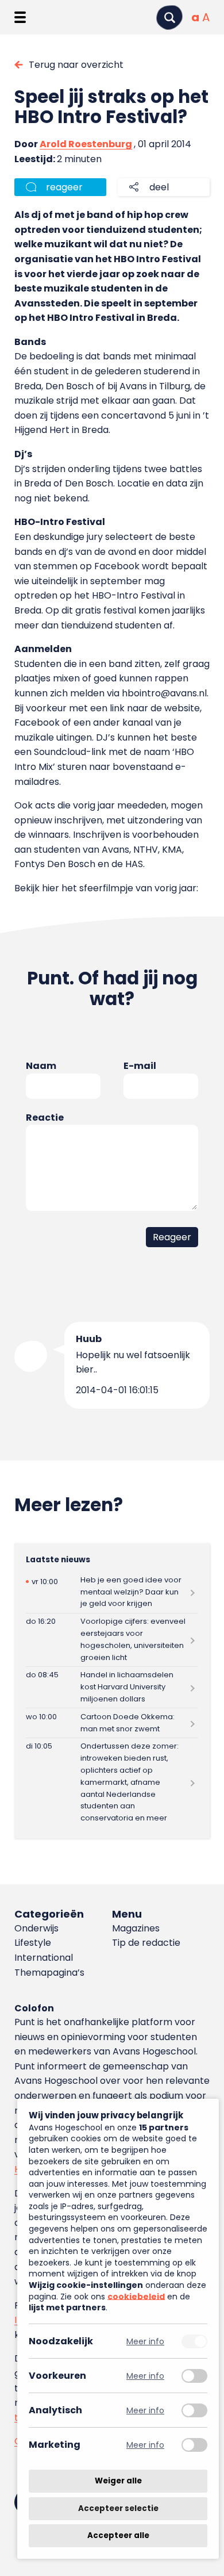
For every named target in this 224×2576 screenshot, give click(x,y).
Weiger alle (118, 2481)
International (44, 1958)
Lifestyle (33, 1943)
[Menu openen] (20, 17)
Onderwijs (36, 1928)
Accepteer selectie (118, 2508)
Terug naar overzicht (76, 65)
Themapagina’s (49, 1973)
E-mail (140, 1066)
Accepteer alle (118, 2535)
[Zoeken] (169, 18)
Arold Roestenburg (86, 144)
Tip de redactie (146, 1943)
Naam (41, 1066)
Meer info (145, 2341)
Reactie (45, 1118)
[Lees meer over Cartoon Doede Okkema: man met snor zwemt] (112, 1723)
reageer (64, 187)
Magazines (136, 1928)
